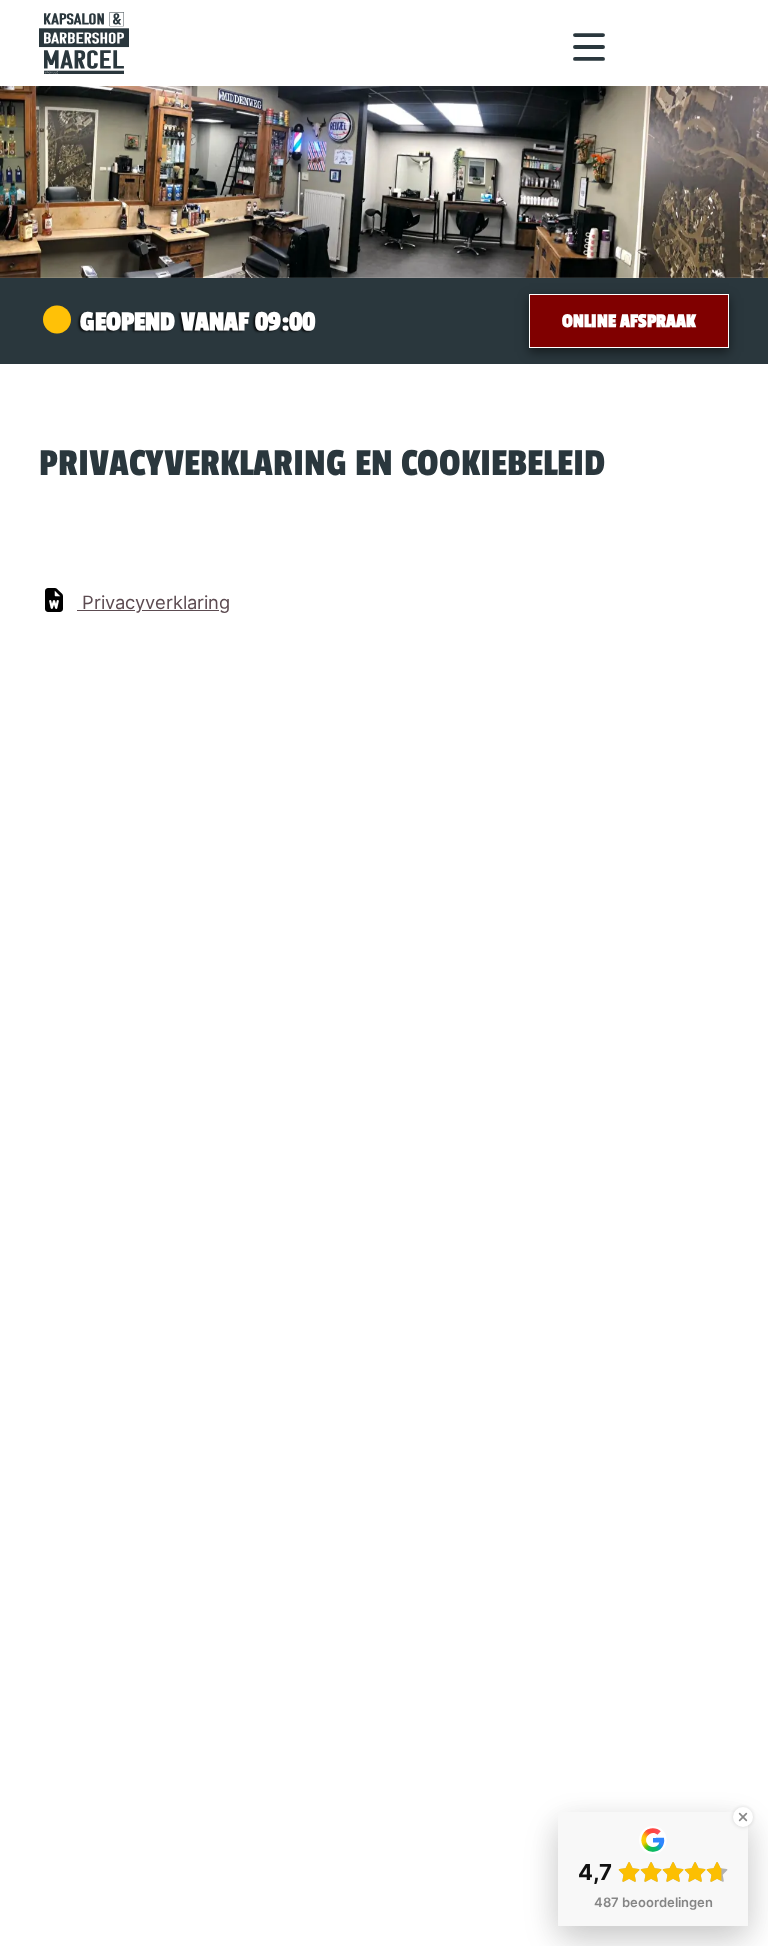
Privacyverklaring (155, 601)
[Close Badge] (743, 1817)
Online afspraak (629, 321)
